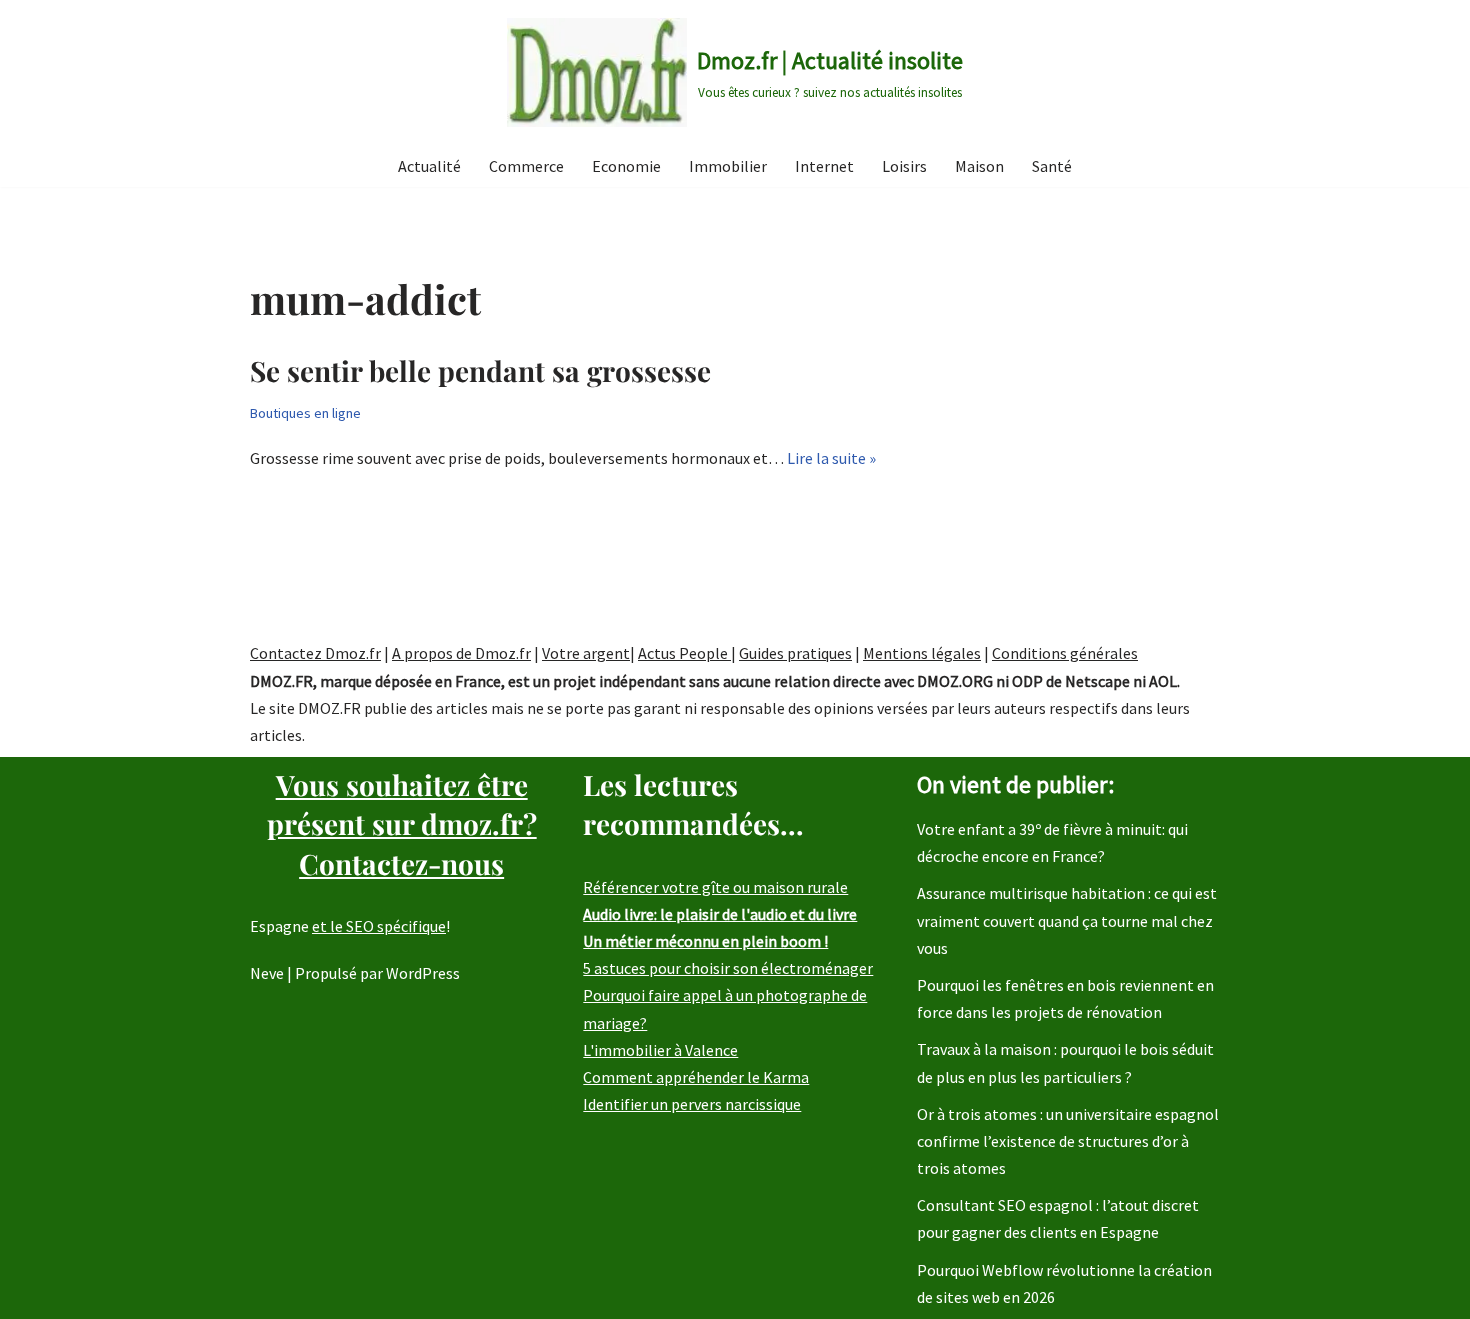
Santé (1052, 166)
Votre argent (586, 653)
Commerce (526, 166)
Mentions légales (922, 653)
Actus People (684, 653)
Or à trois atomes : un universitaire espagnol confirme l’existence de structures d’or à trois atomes (1068, 1141)
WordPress (423, 973)
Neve (267, 973)
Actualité (429, 166)
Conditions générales (1065, 653)
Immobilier (728, 166)
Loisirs (904, 166)
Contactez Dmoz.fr (315, 653)
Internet (824, 166)
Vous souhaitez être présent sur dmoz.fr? (402, 823)
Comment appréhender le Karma (696, 1077)
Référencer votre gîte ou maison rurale (715, 887)
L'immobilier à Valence (660, 1050)
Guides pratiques (795, 653)
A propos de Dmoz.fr (461, 653)
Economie (626, 166)
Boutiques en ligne (305, 413)
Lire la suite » (831, 458)
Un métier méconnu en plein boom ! (705, 941)
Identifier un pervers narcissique (692, 1104)
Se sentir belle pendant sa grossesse (480, 370)
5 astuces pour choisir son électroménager (728, 968)
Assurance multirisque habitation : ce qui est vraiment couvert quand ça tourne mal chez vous (1067, 920)
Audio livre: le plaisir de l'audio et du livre (720, 914)
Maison (979, 166)
